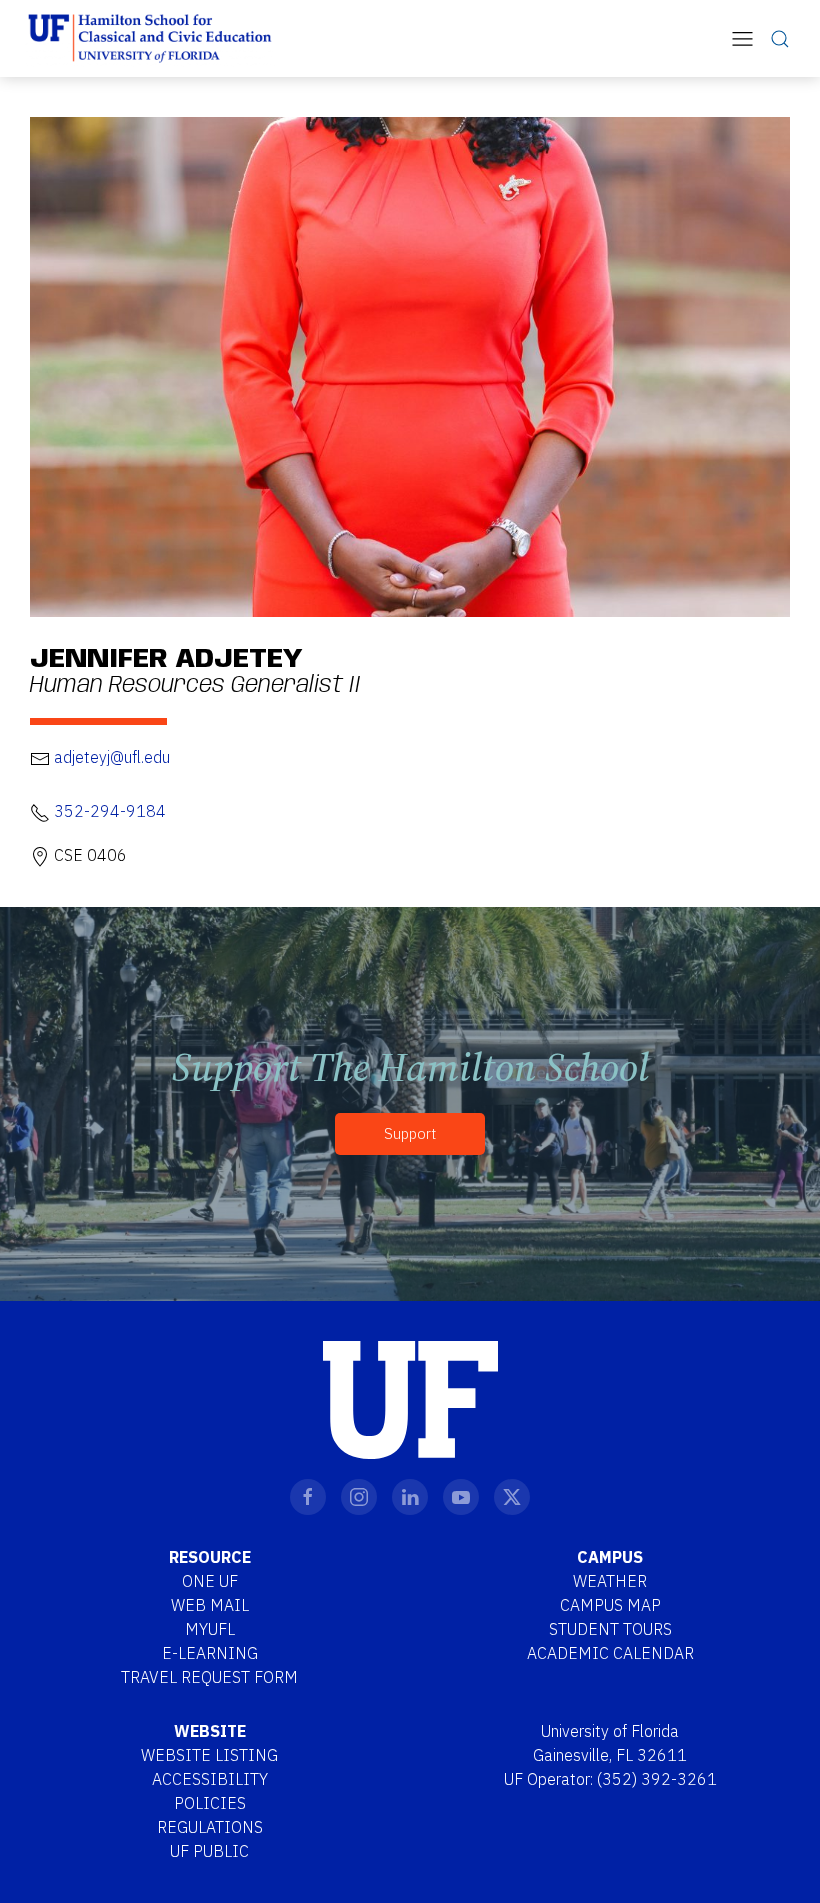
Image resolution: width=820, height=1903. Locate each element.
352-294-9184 (110, 811)
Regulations (210, 1827)
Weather (610, 1581)
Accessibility (210, 1779)
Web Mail (210, 1605)
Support (410, 1133)
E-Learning (210, 1653)
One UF (210, 1581)
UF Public (209, 1851)
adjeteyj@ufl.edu (112, 757)
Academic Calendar (610, 1653)
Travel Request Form (209, 1677)
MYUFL (210, 1629)
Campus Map (610, 1605)
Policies (210, 1803)
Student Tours (610, 1629)
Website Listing (209, 1755)
